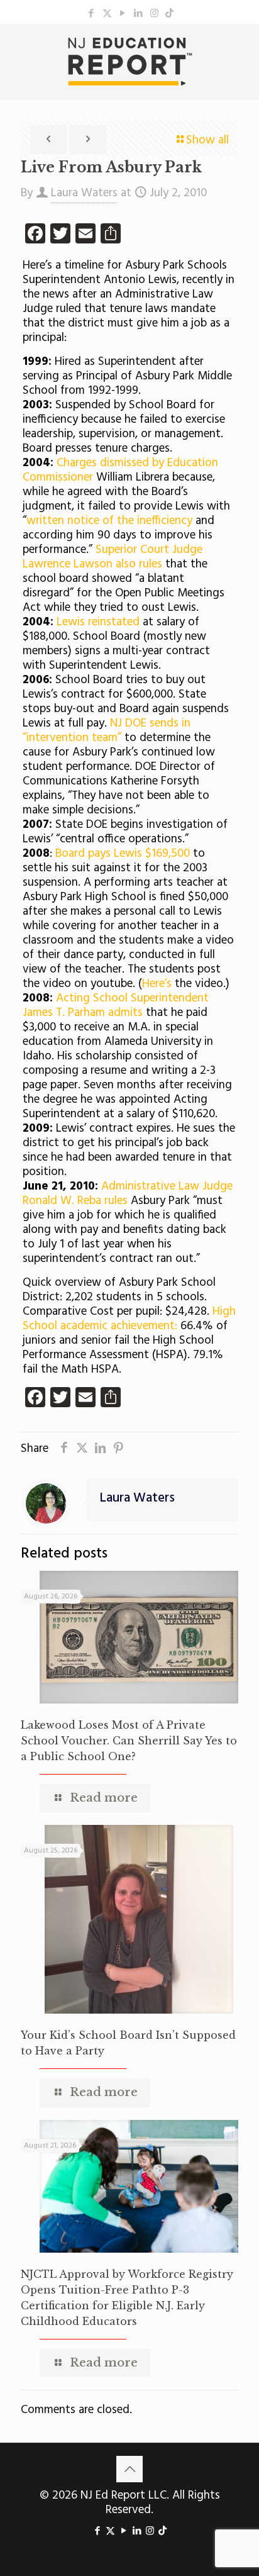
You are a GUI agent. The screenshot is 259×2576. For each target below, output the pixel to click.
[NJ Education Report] (129, 62)
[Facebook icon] (91, 14)
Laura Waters (84, 193)
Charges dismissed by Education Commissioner (120, 470)
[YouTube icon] (123, 14)
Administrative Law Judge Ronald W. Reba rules (128, 1194)
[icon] (169, 14)
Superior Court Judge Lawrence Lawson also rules (113, 557)
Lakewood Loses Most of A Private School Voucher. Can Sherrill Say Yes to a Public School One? (129, 1741)
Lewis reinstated (100, 622)
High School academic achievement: (129, 1319)
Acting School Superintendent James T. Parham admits (116, 1006)
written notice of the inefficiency (109, 521)
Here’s (157, 984)
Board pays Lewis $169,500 (123, 854)
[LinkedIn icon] (139, 14)
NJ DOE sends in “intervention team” (107, 731)
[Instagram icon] (154, 14)
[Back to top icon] (129, 2469)
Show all (207, 140)
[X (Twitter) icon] (107, 14)
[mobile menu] (242, 49)
